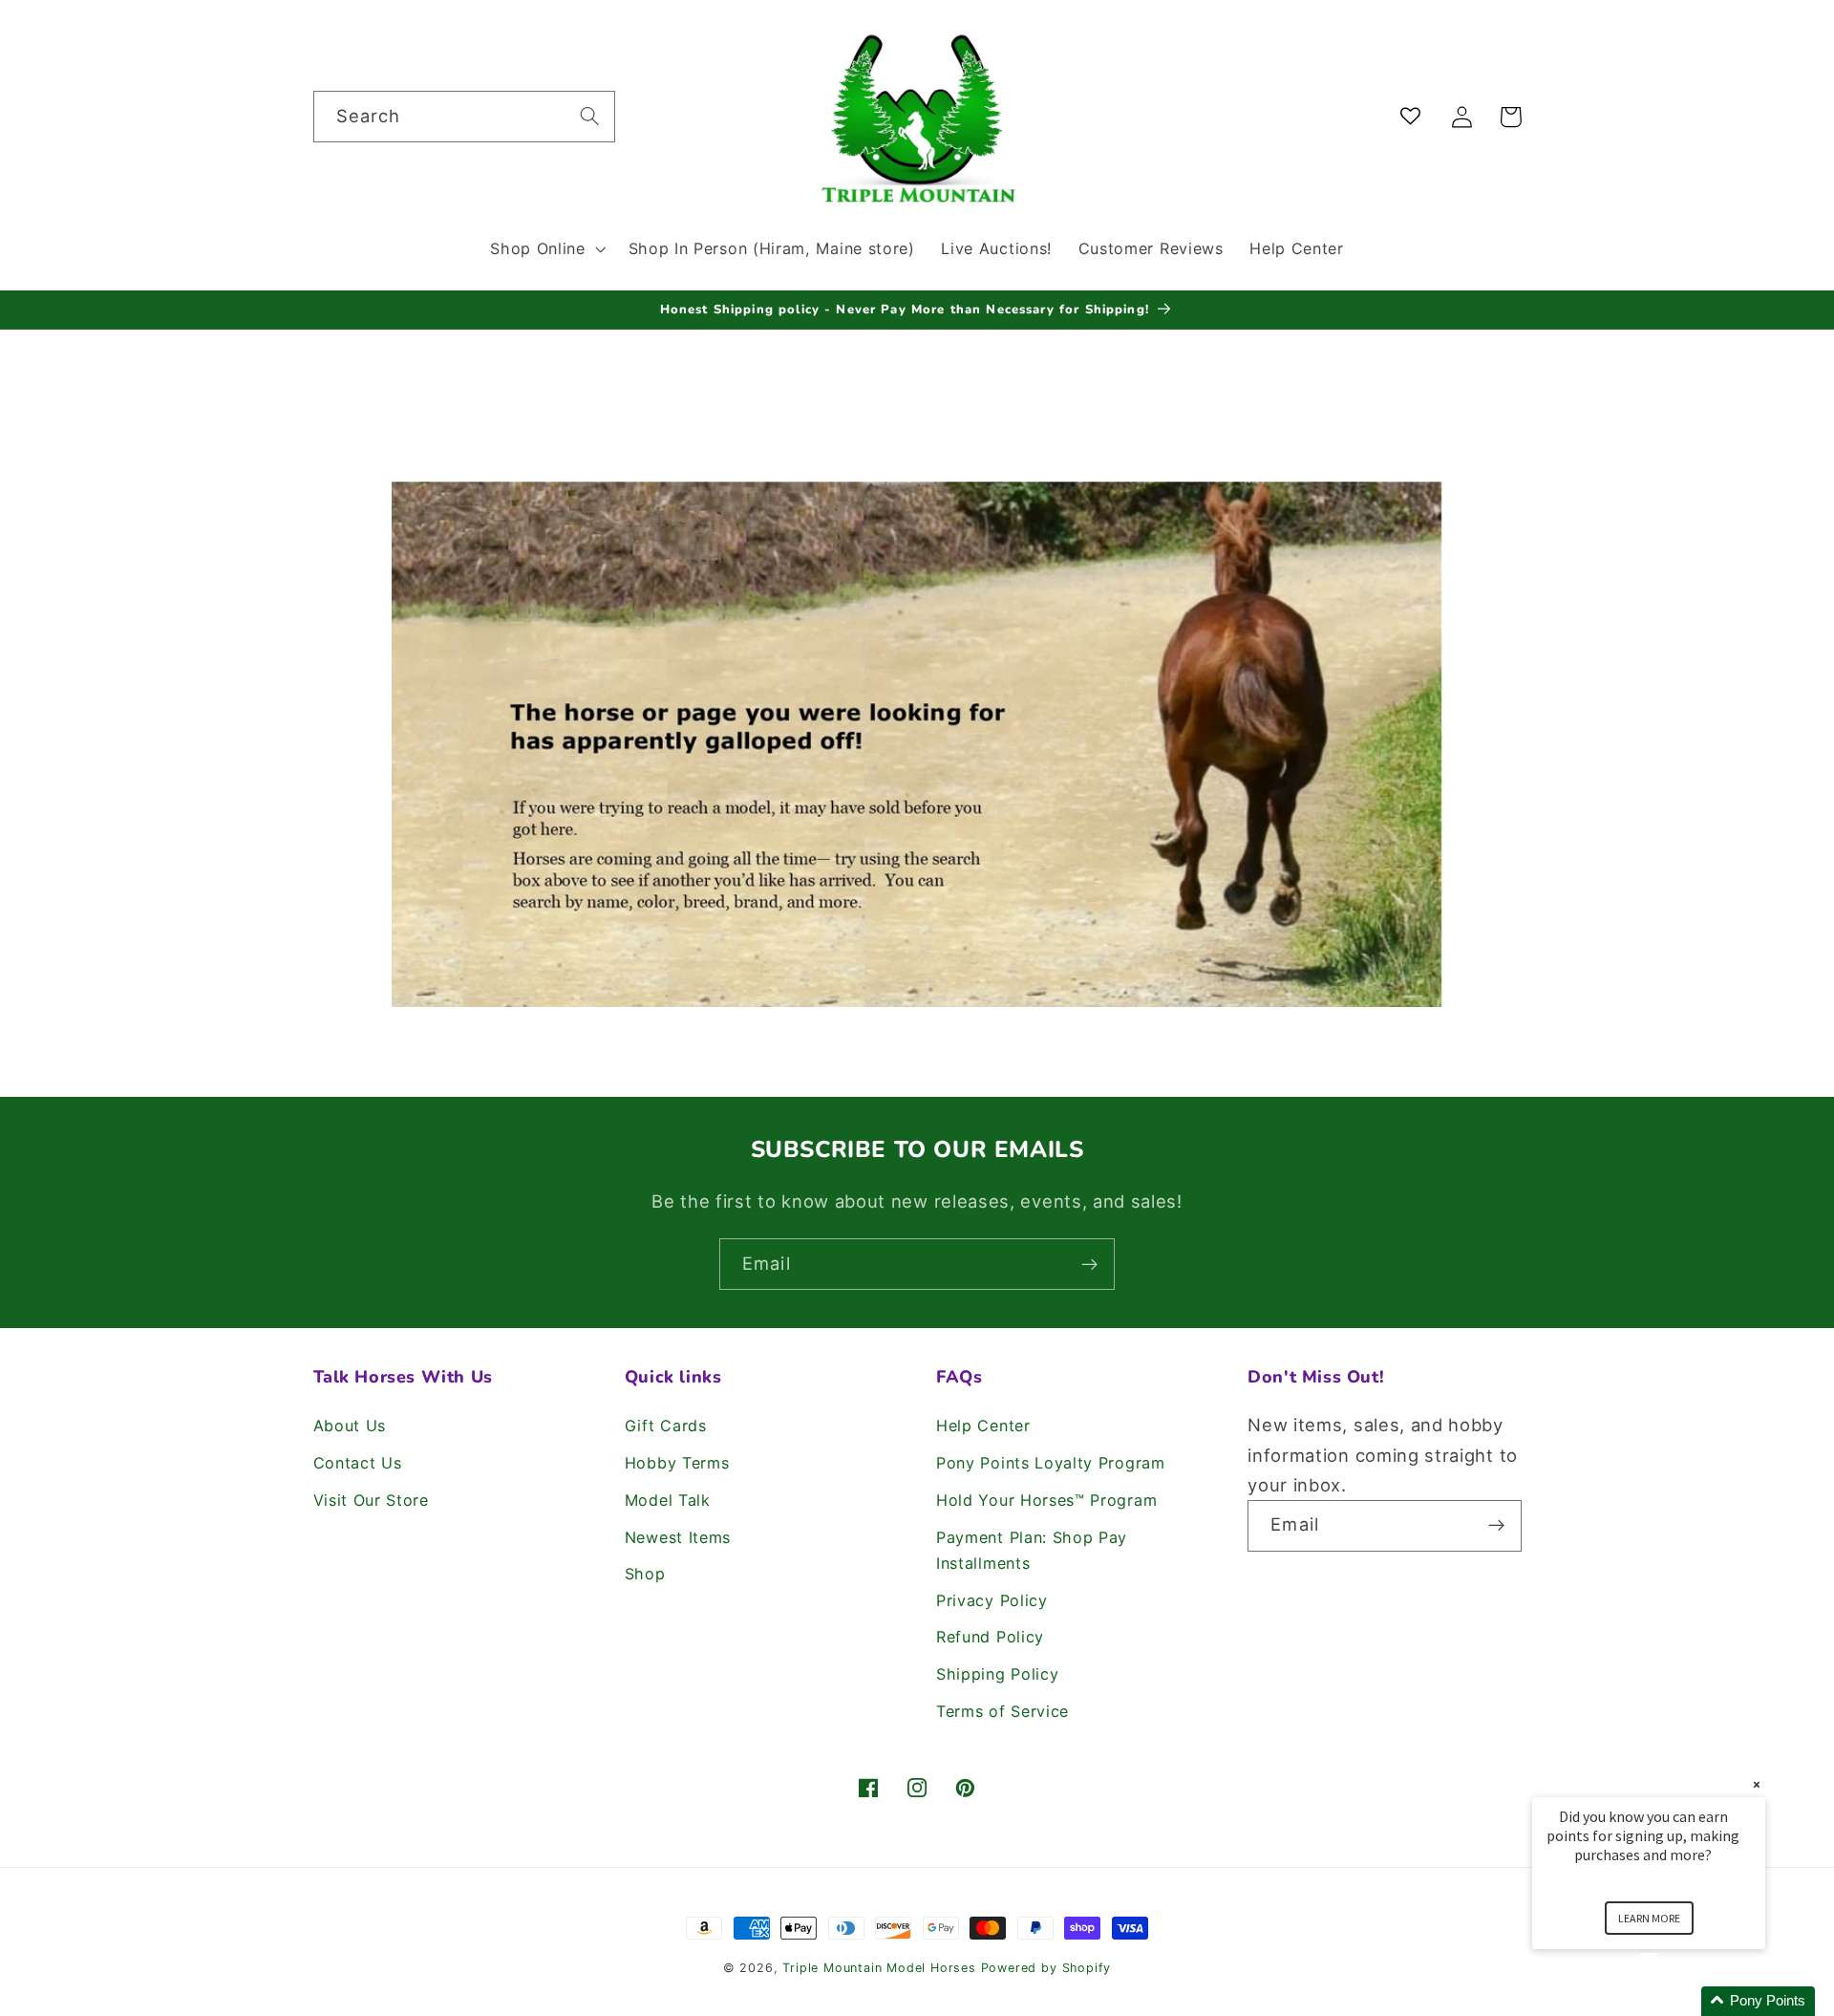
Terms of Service (1002, 1711)
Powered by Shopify (1046, 1968)
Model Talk (668, 1500)
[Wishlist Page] (1414, 117)
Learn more (1649, 1918)
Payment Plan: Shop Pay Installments (1032, 1550)
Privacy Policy (992, 1600)
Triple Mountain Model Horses (879, 1968)
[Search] (590, 116)
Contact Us (358, 1463)
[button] (545, 248)
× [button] (1757, 1784)
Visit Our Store (371, 1500)
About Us (350, 1426)
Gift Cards (666, 1426)
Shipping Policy (997, 1674)
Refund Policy (990, 1637)
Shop (645, 1574)
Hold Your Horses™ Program (1046, 1500)
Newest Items (678, 1537)
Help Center (983, 1426)
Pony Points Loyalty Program (1051, 1463)
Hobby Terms (677, 1463)
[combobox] (464, 117)
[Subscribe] (1089, 1264)
